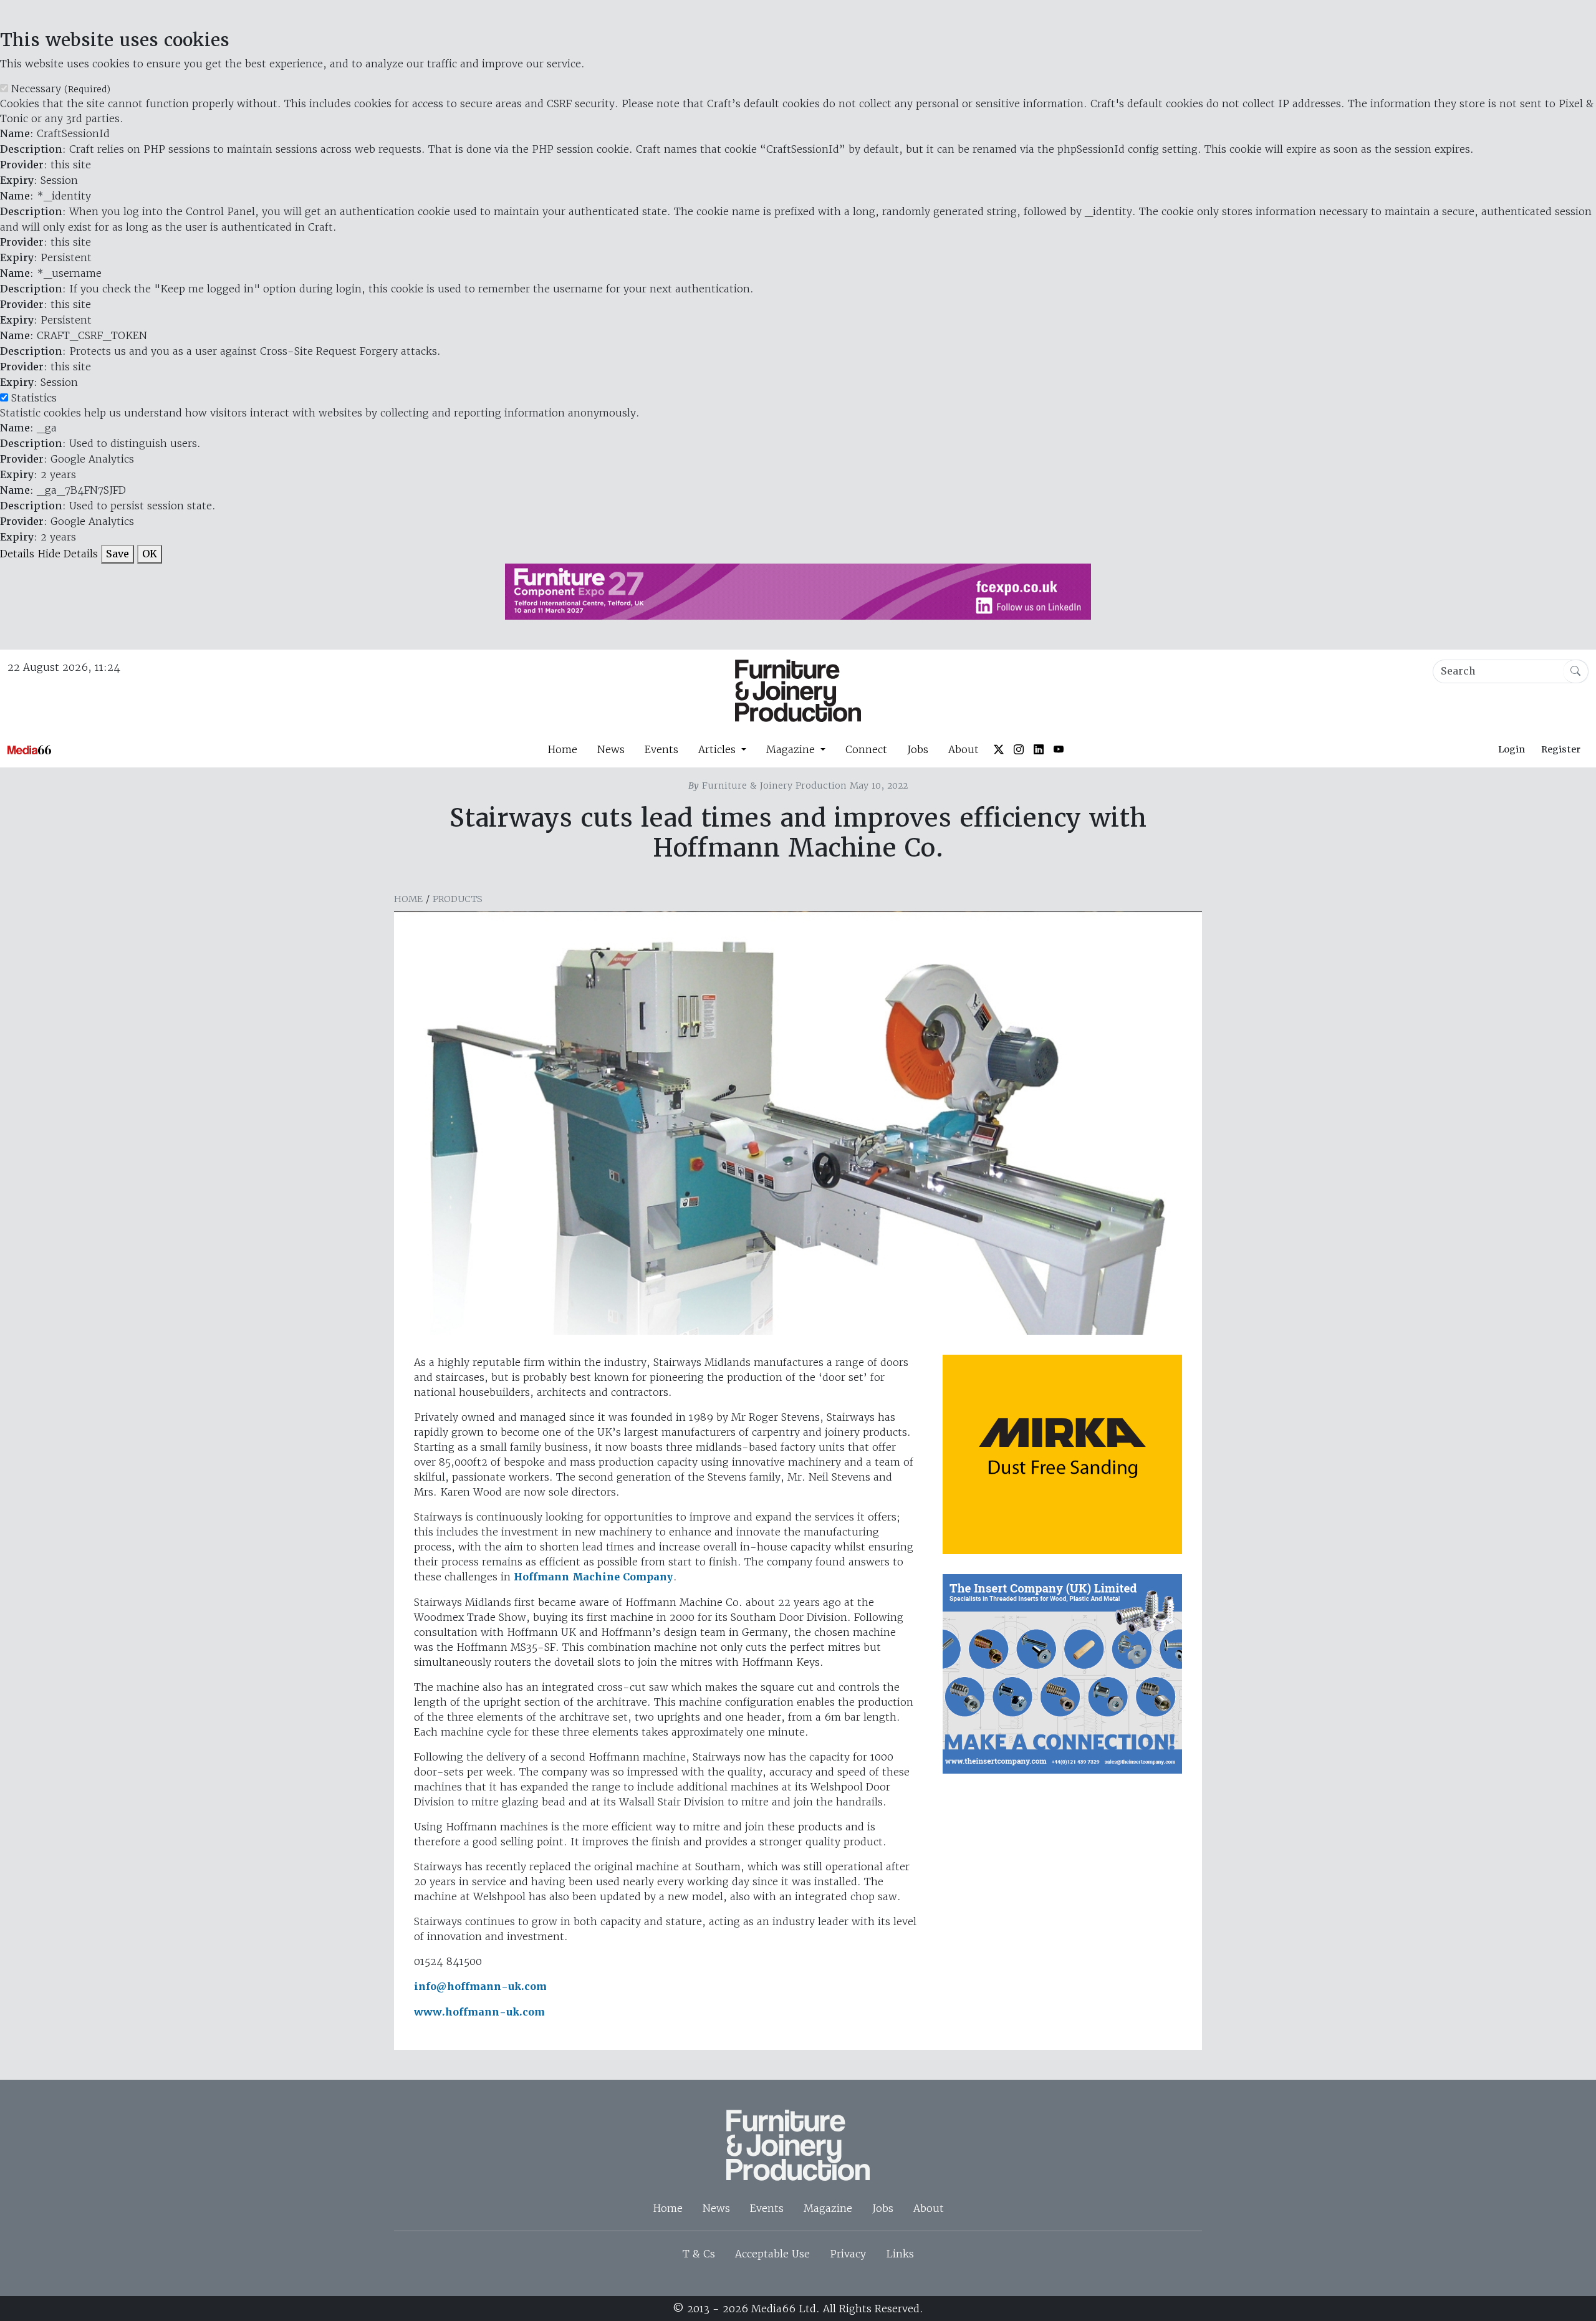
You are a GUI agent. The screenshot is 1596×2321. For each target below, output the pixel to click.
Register (1561, 749)
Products (458, 899)
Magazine (828, 2208)
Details (17, 554)
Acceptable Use (772, 2254)
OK (150, 554)
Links (900, 2254)
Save (118, 554)
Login (1512, 749)
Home (562, 749)
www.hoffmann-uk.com (479, 2012)
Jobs (918, 749)
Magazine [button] (792, 749)
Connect (866, 749)
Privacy (848, 2254)
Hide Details (68, 554)
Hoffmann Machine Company (594, 1577)
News (611, 749)
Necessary (61, 89)
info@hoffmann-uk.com (480, 1987)
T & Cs (699, 2254)
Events (661, 749)
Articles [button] (719, 749)
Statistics (34, 398)
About (964, 749)
